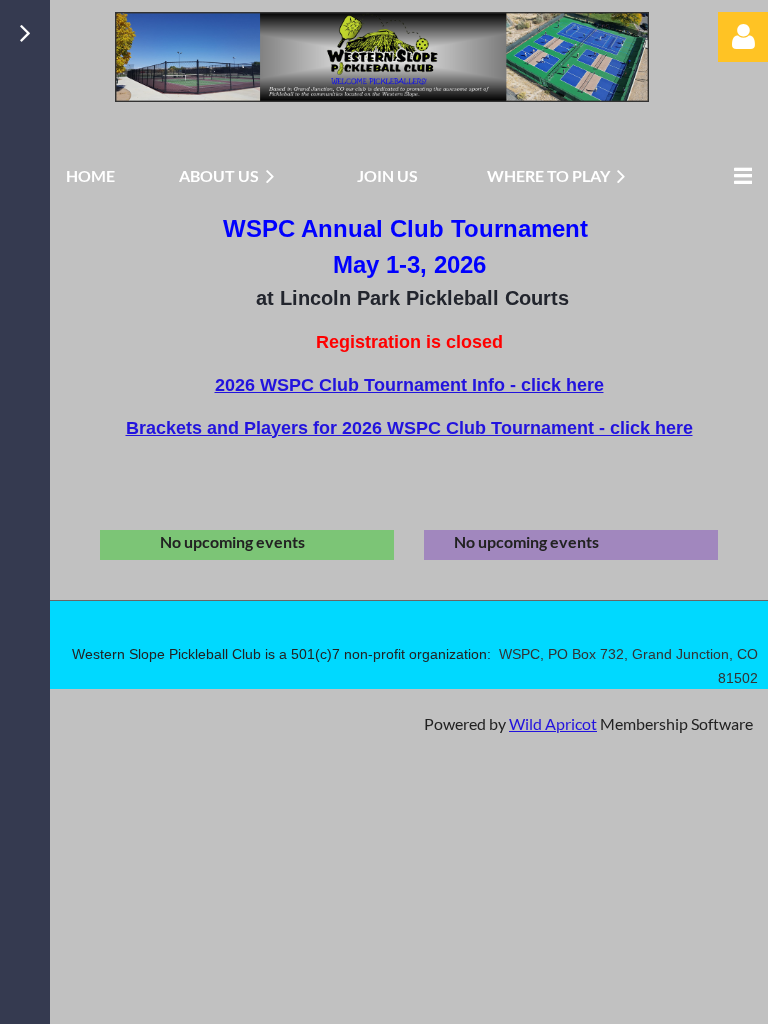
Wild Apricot (553, 723)
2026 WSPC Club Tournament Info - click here (409, 385)
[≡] (738, 175)
